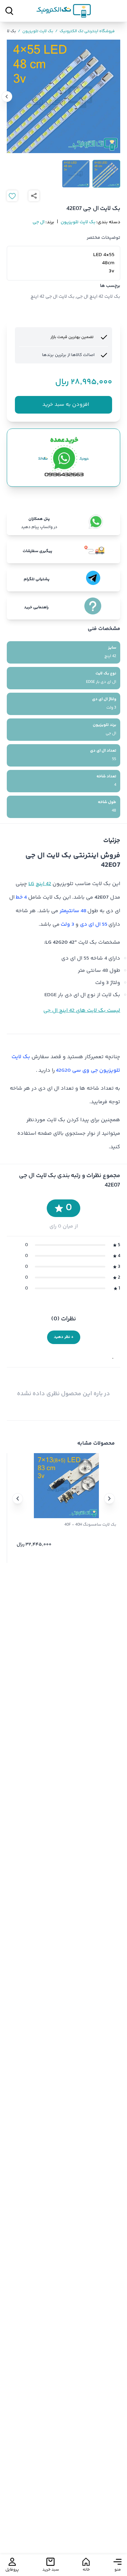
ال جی (39, 222)
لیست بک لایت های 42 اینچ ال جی (82, 1011)
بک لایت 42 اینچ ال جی (98, 297)
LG (31, 884)
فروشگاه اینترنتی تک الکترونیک (85, 32)
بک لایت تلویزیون (36, 32)
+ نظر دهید (64, 1337)
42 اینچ (43, 884)
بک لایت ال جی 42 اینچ (52, 297)
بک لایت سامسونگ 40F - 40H (90, 1525)
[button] (109, 1499)
